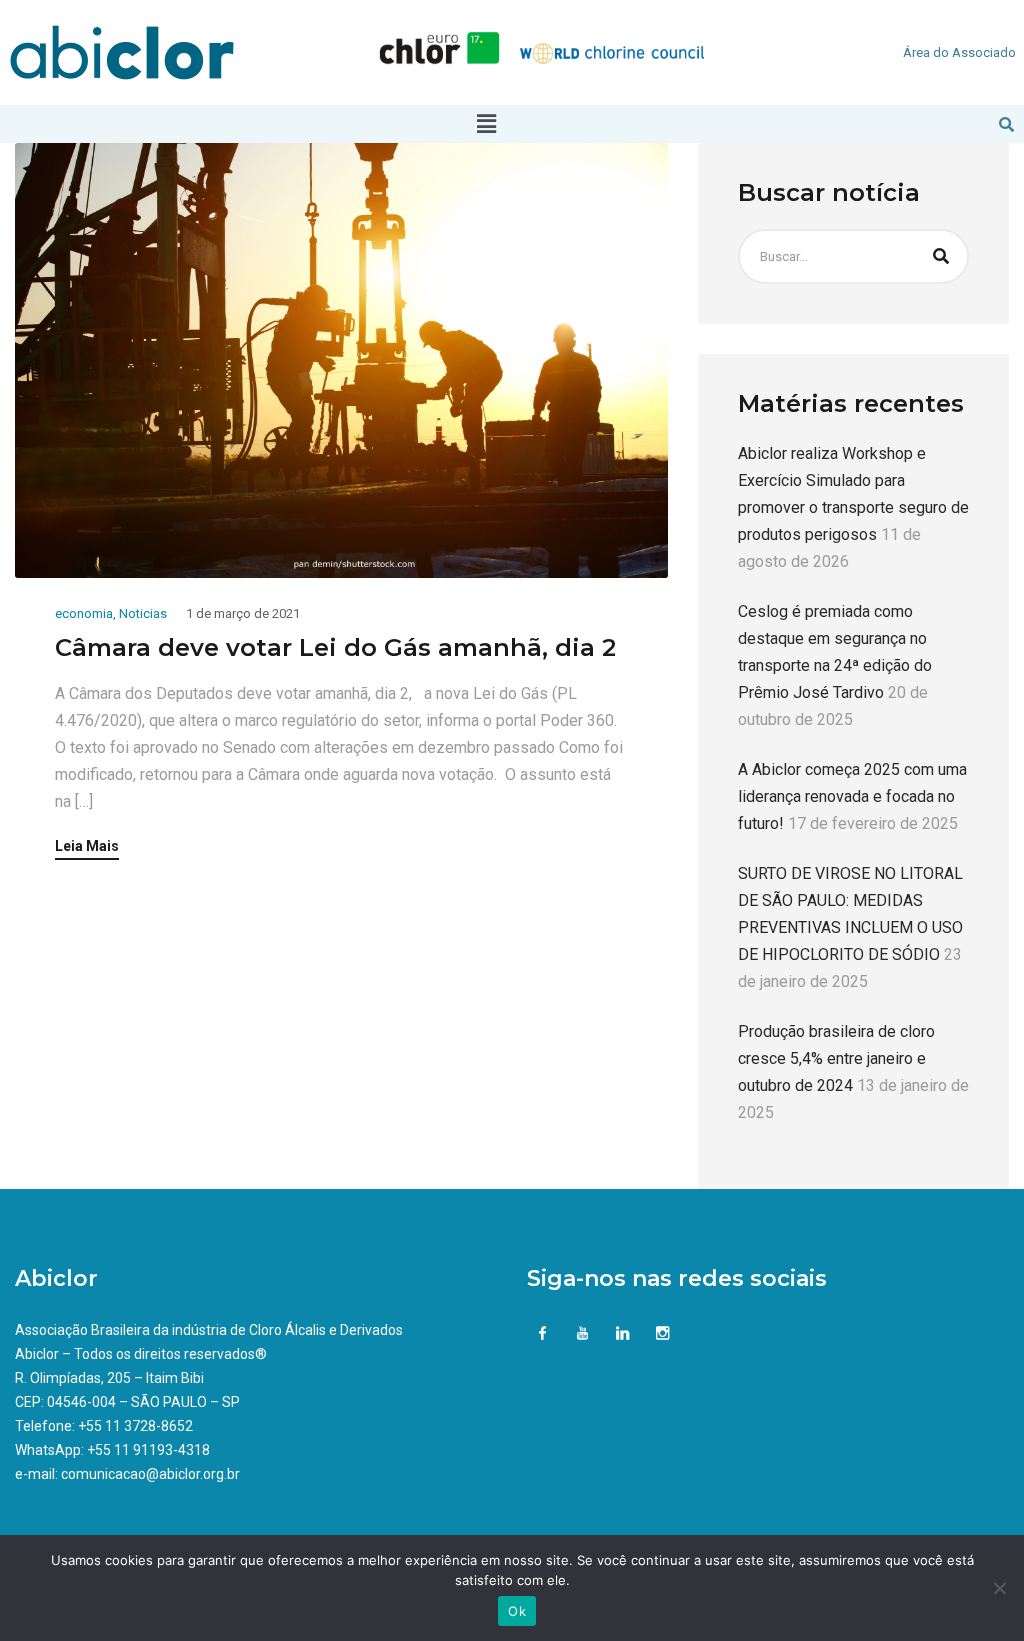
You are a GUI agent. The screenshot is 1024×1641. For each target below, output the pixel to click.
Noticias (143, 613)
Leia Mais (87, 846)
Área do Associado (959, 52)
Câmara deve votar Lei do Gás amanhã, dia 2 (335, 647)
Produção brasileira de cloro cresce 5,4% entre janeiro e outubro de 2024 (836, 1058)
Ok (517, 1611)
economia (84, 613)
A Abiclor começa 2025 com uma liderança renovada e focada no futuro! (852, 796)
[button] (486, 124)
